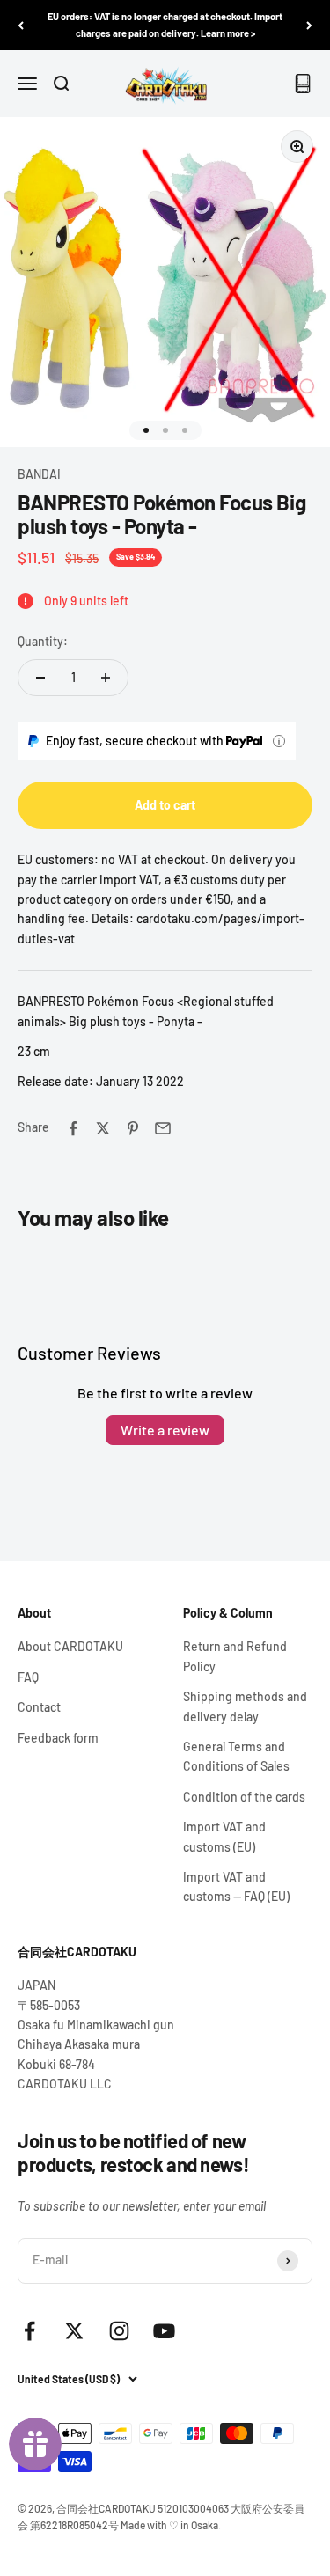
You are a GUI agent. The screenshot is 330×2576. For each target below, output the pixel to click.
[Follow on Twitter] (74, 2331)
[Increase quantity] (106, 678)
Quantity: (43, 641)
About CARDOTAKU (70, 1646)
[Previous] (21, 25)
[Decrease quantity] (40, 678)
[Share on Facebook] (73, 1128)
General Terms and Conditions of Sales (236, 1756)
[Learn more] (279, 741)
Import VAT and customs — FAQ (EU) (236, 1886)
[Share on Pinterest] (133, 1128)
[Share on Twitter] (103, 1128)
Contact (39, 1707)
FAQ (28, 1677)
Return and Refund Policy (235, 1656)
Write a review (165, 1430)
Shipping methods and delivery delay (245, 1706)
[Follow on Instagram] (119, 2331)
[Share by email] (163, 1128)
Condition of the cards (244, 1797)
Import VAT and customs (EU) (224, 1836)
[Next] (309, 25)
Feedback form (58, 1738)
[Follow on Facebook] (29, 2331)
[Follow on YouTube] (164, 2331)
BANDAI (39, 474)
